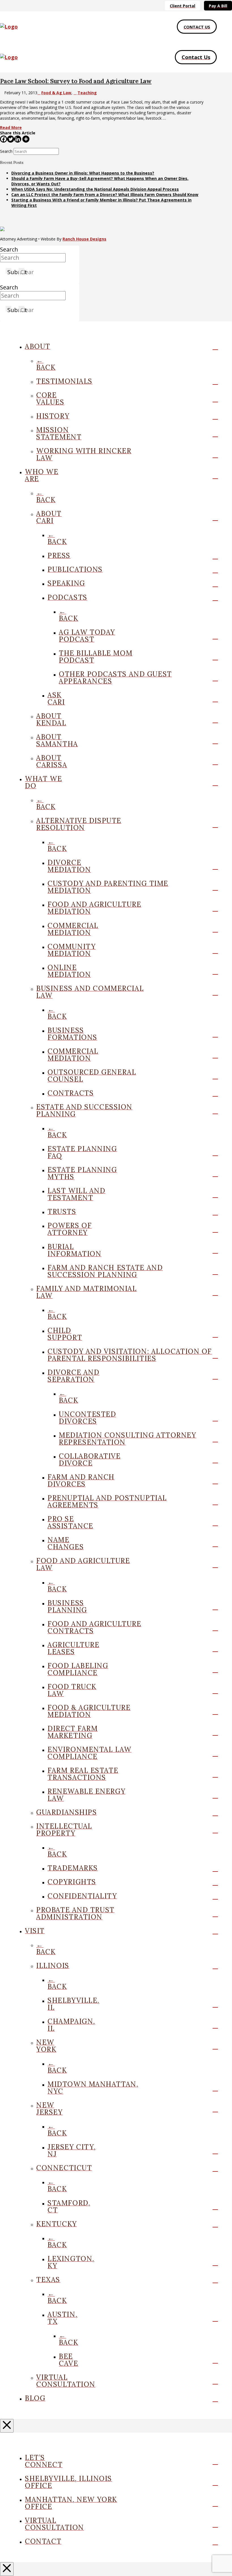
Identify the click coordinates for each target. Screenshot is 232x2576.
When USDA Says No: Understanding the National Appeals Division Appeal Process (95, 189)
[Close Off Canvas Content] (7, 2426)
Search (6, 151)
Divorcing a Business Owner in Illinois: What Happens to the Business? (83, 173)
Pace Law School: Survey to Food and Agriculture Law (76, 81)
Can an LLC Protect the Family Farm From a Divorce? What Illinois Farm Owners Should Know (105, 195)
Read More (11, 127)
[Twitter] (11, 139)
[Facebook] (4, 139)
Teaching (87, 93)
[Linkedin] (18, 139)
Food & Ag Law (56, 93)
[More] (26, 139)
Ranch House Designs (84, 239)
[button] (224, 27)
